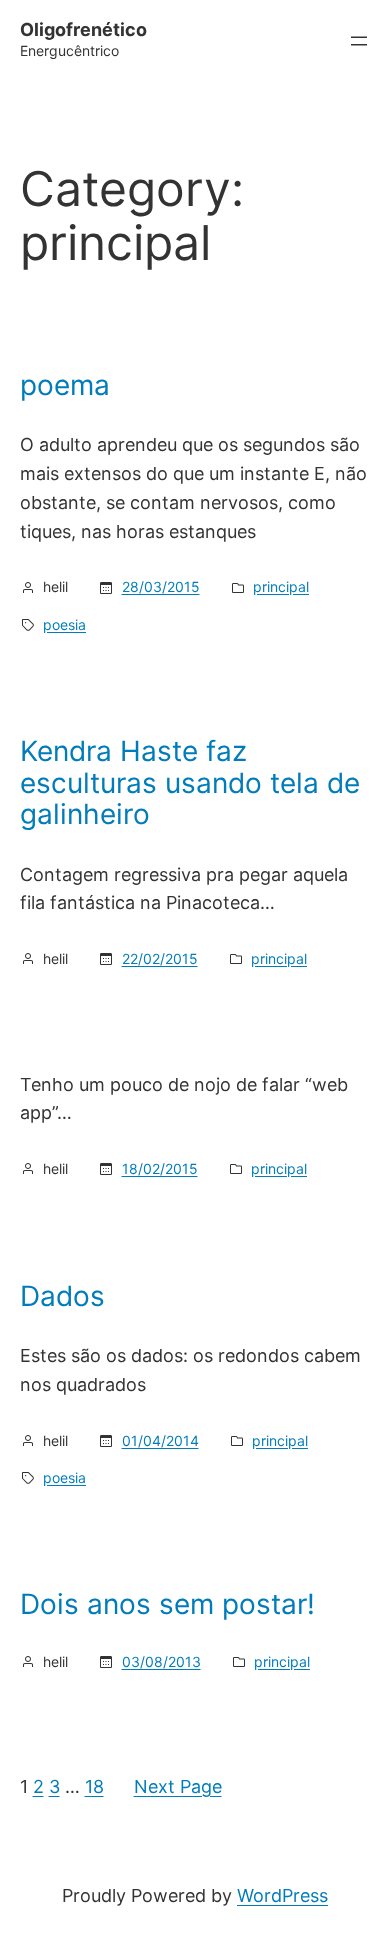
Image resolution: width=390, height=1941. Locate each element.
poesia (64, 624)
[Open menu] (359, 41)
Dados (62, 1297)
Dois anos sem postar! (167, 1605)
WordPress (282, 1895)
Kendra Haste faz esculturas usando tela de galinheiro (190, 783)
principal (281, 586)
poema (65, 386)
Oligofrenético (83, 29)
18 (94, 1786)
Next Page (178, 1786)
